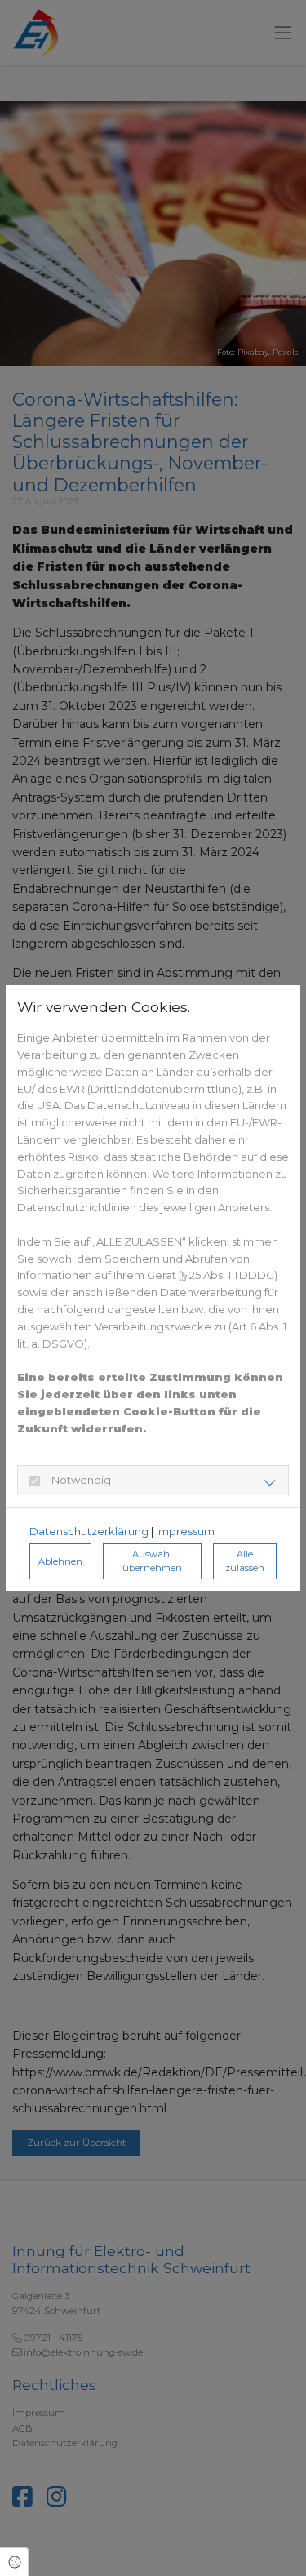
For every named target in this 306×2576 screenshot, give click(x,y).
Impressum (185, 1531)
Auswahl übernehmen (152, 1561)
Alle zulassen (245, 1561)
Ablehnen (60, 1561)
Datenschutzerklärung (89, 1531)
